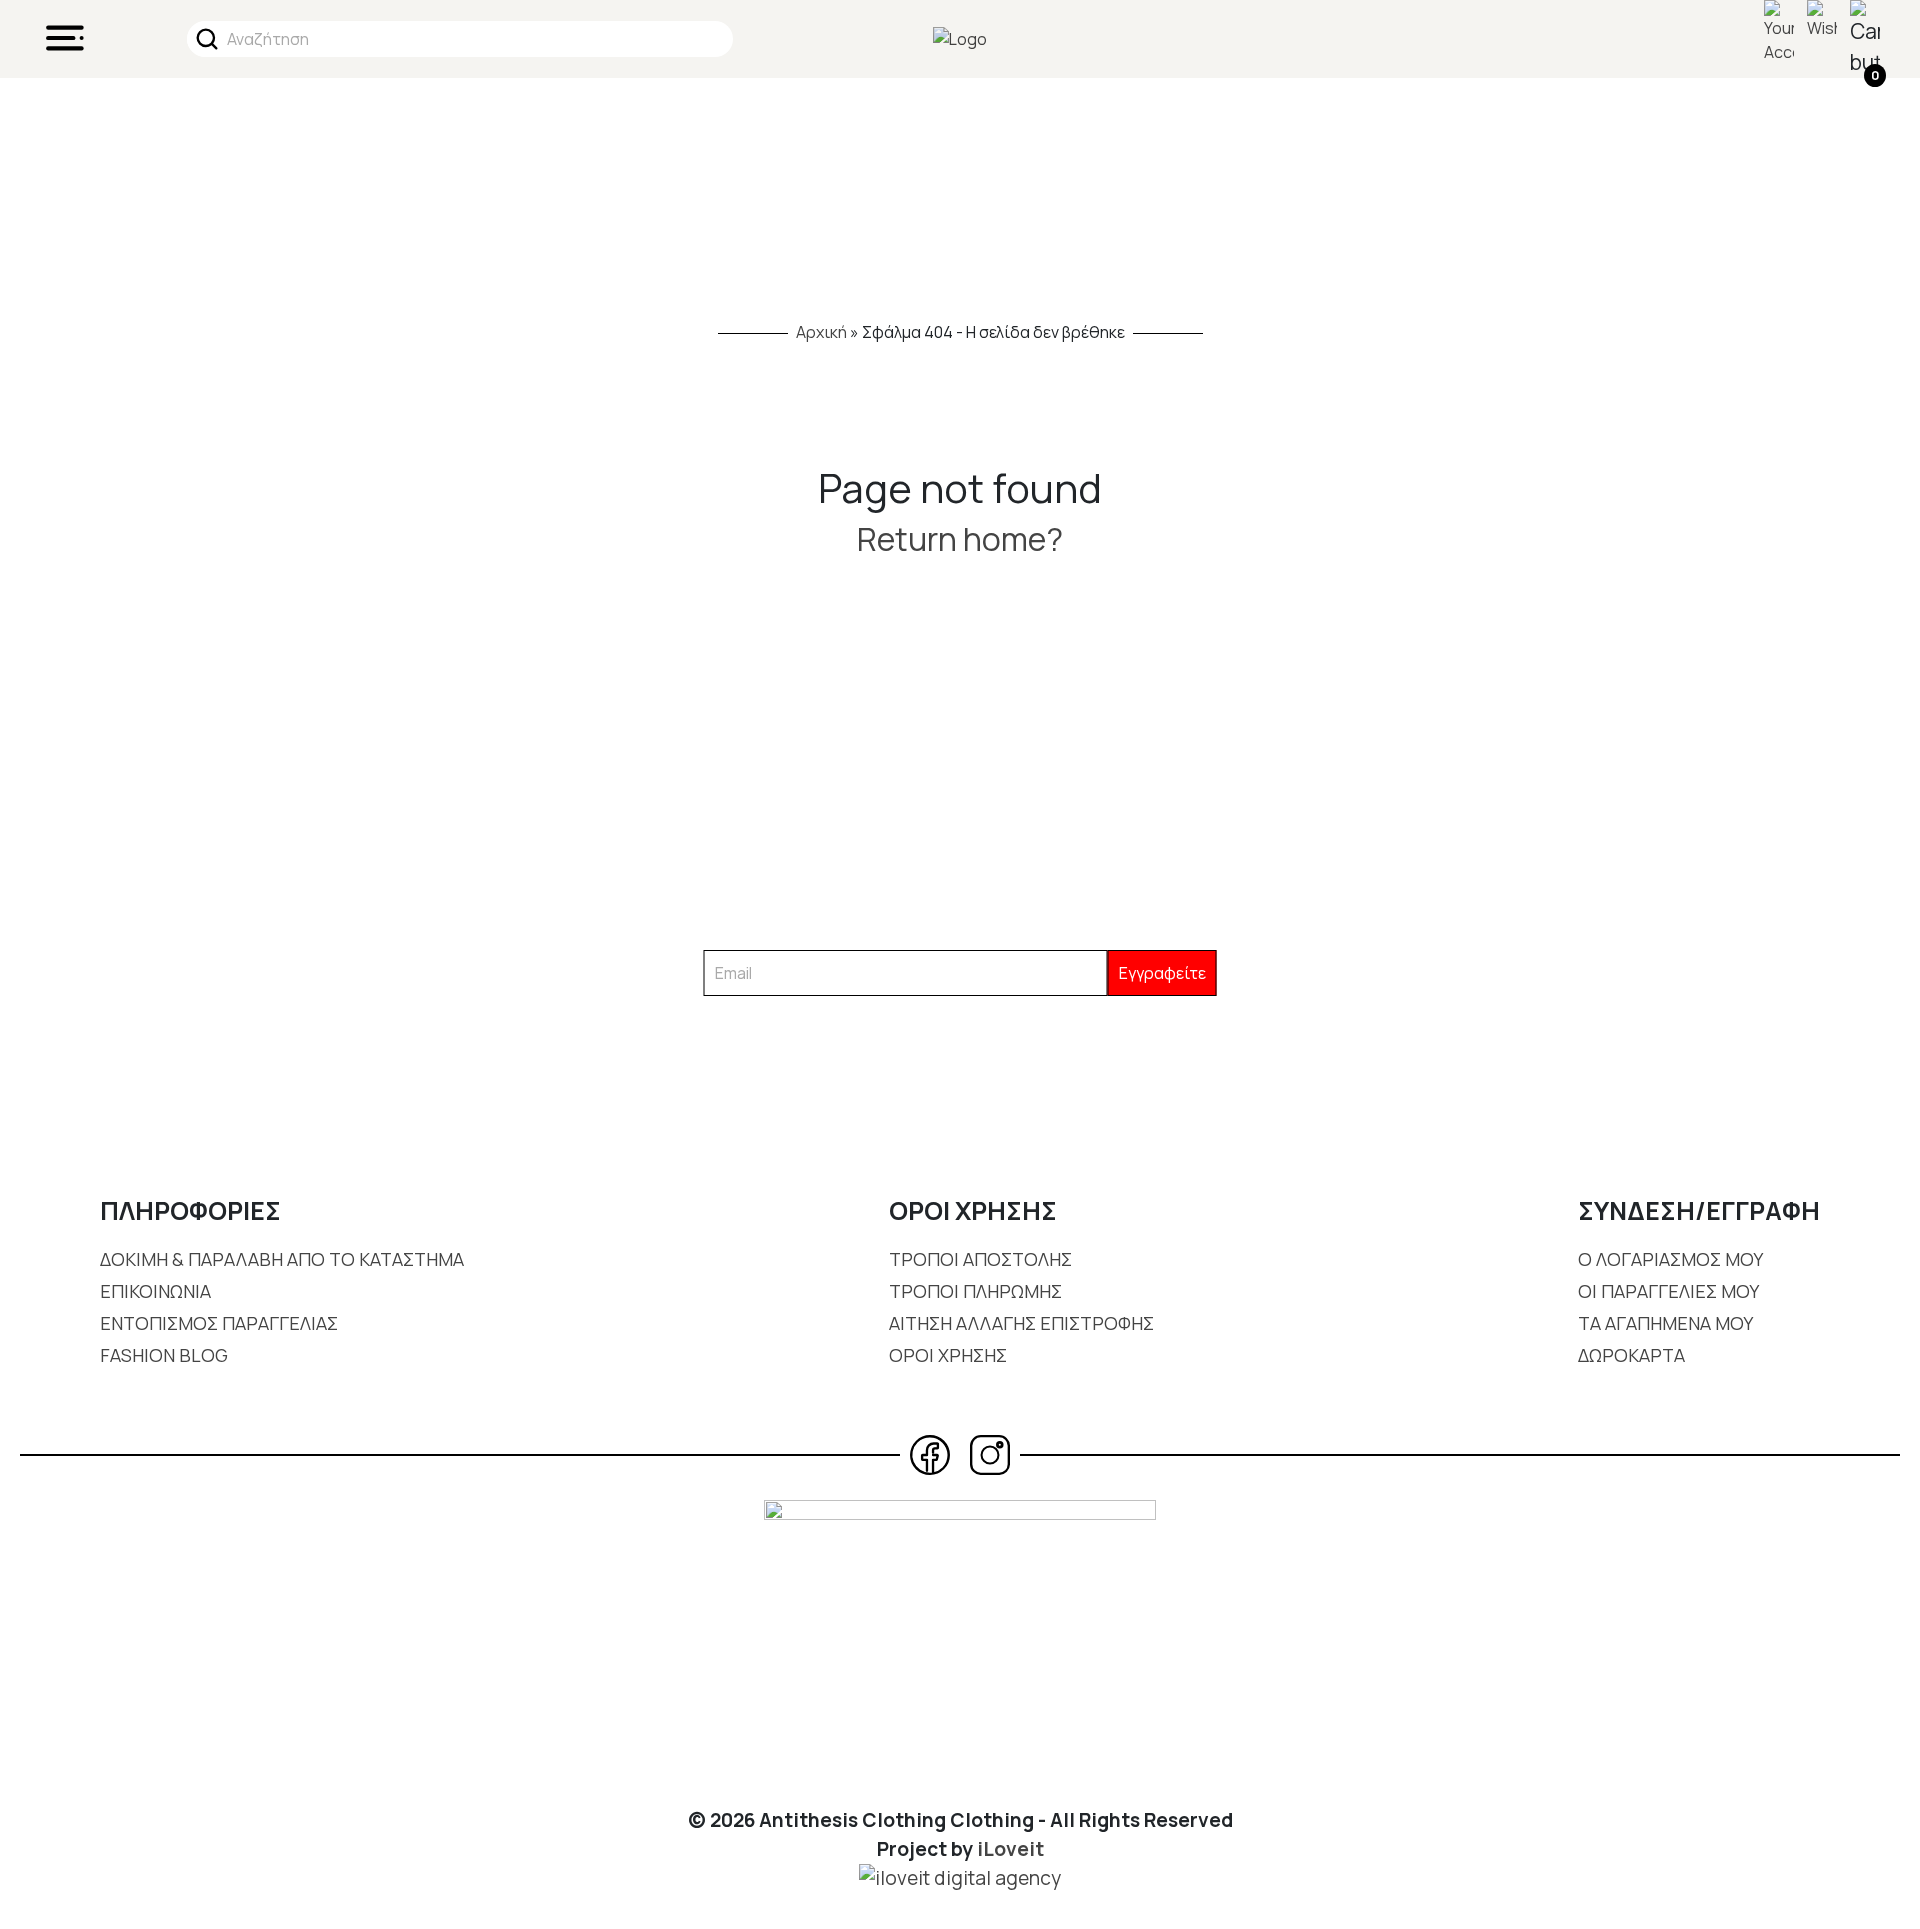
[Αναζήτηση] (207, 39)
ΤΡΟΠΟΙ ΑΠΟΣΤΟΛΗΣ (980, 1259)
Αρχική (821, 332)
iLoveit (1010, 1849)
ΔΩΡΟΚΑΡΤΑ (1631, 1355)
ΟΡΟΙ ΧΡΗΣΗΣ (948, 1355)
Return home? (960, 539)
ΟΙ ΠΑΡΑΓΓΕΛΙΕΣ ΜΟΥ (1668, 1291)
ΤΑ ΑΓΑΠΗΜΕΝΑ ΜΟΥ (1665, 1323)
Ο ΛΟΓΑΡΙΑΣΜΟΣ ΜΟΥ (1670, 1259)
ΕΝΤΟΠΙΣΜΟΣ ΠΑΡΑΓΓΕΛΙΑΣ (219, 1323)
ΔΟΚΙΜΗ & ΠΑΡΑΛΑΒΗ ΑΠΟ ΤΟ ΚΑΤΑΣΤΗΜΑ (282, 1259)
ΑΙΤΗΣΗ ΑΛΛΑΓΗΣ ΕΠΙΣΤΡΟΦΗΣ (1021, 1323)
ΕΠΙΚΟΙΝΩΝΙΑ (155, 1291)
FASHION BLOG (164, 1355)
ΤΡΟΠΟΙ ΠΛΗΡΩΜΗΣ (975, 1291)
